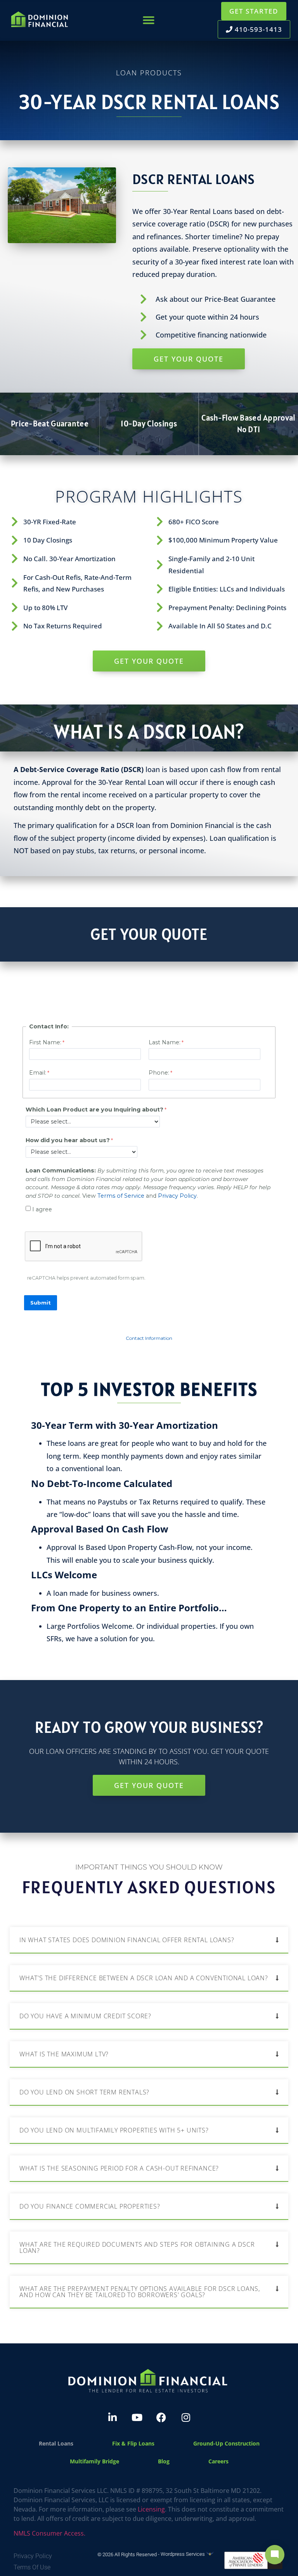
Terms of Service (121, 1196)
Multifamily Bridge (94, 2461)
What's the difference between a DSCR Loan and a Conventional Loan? (144, 1978)
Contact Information (149, 1338)
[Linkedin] (113, 2417)
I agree (42, 1209)
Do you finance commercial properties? (90, 2206)
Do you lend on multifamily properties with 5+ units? (114, 2130)
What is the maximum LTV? (64, 2054)
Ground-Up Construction (226, 2443)
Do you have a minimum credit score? (85, 2016)
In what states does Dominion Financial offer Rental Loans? (127, 1940)
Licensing (151, 2509)
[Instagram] (186, 2417)
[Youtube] (137, 2417)
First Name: (45, 1042)
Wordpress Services (183, 2554)
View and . (149, 1183)
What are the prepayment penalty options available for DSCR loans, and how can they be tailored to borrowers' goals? (140, 2292)
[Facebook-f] (161, 2417)
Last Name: (165, 1042)
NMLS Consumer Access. (49, 2533)
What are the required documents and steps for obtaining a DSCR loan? (137, 2247)
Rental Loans (56, 2443)
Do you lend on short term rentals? (84, 2092)
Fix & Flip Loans (133, 2443)
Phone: (159, 1073)
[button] (149, 20)
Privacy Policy (177, 1196)
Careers (218, 2461)
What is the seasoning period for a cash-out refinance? (119, 2168)
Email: (38, 1073)
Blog (164, 2461)
